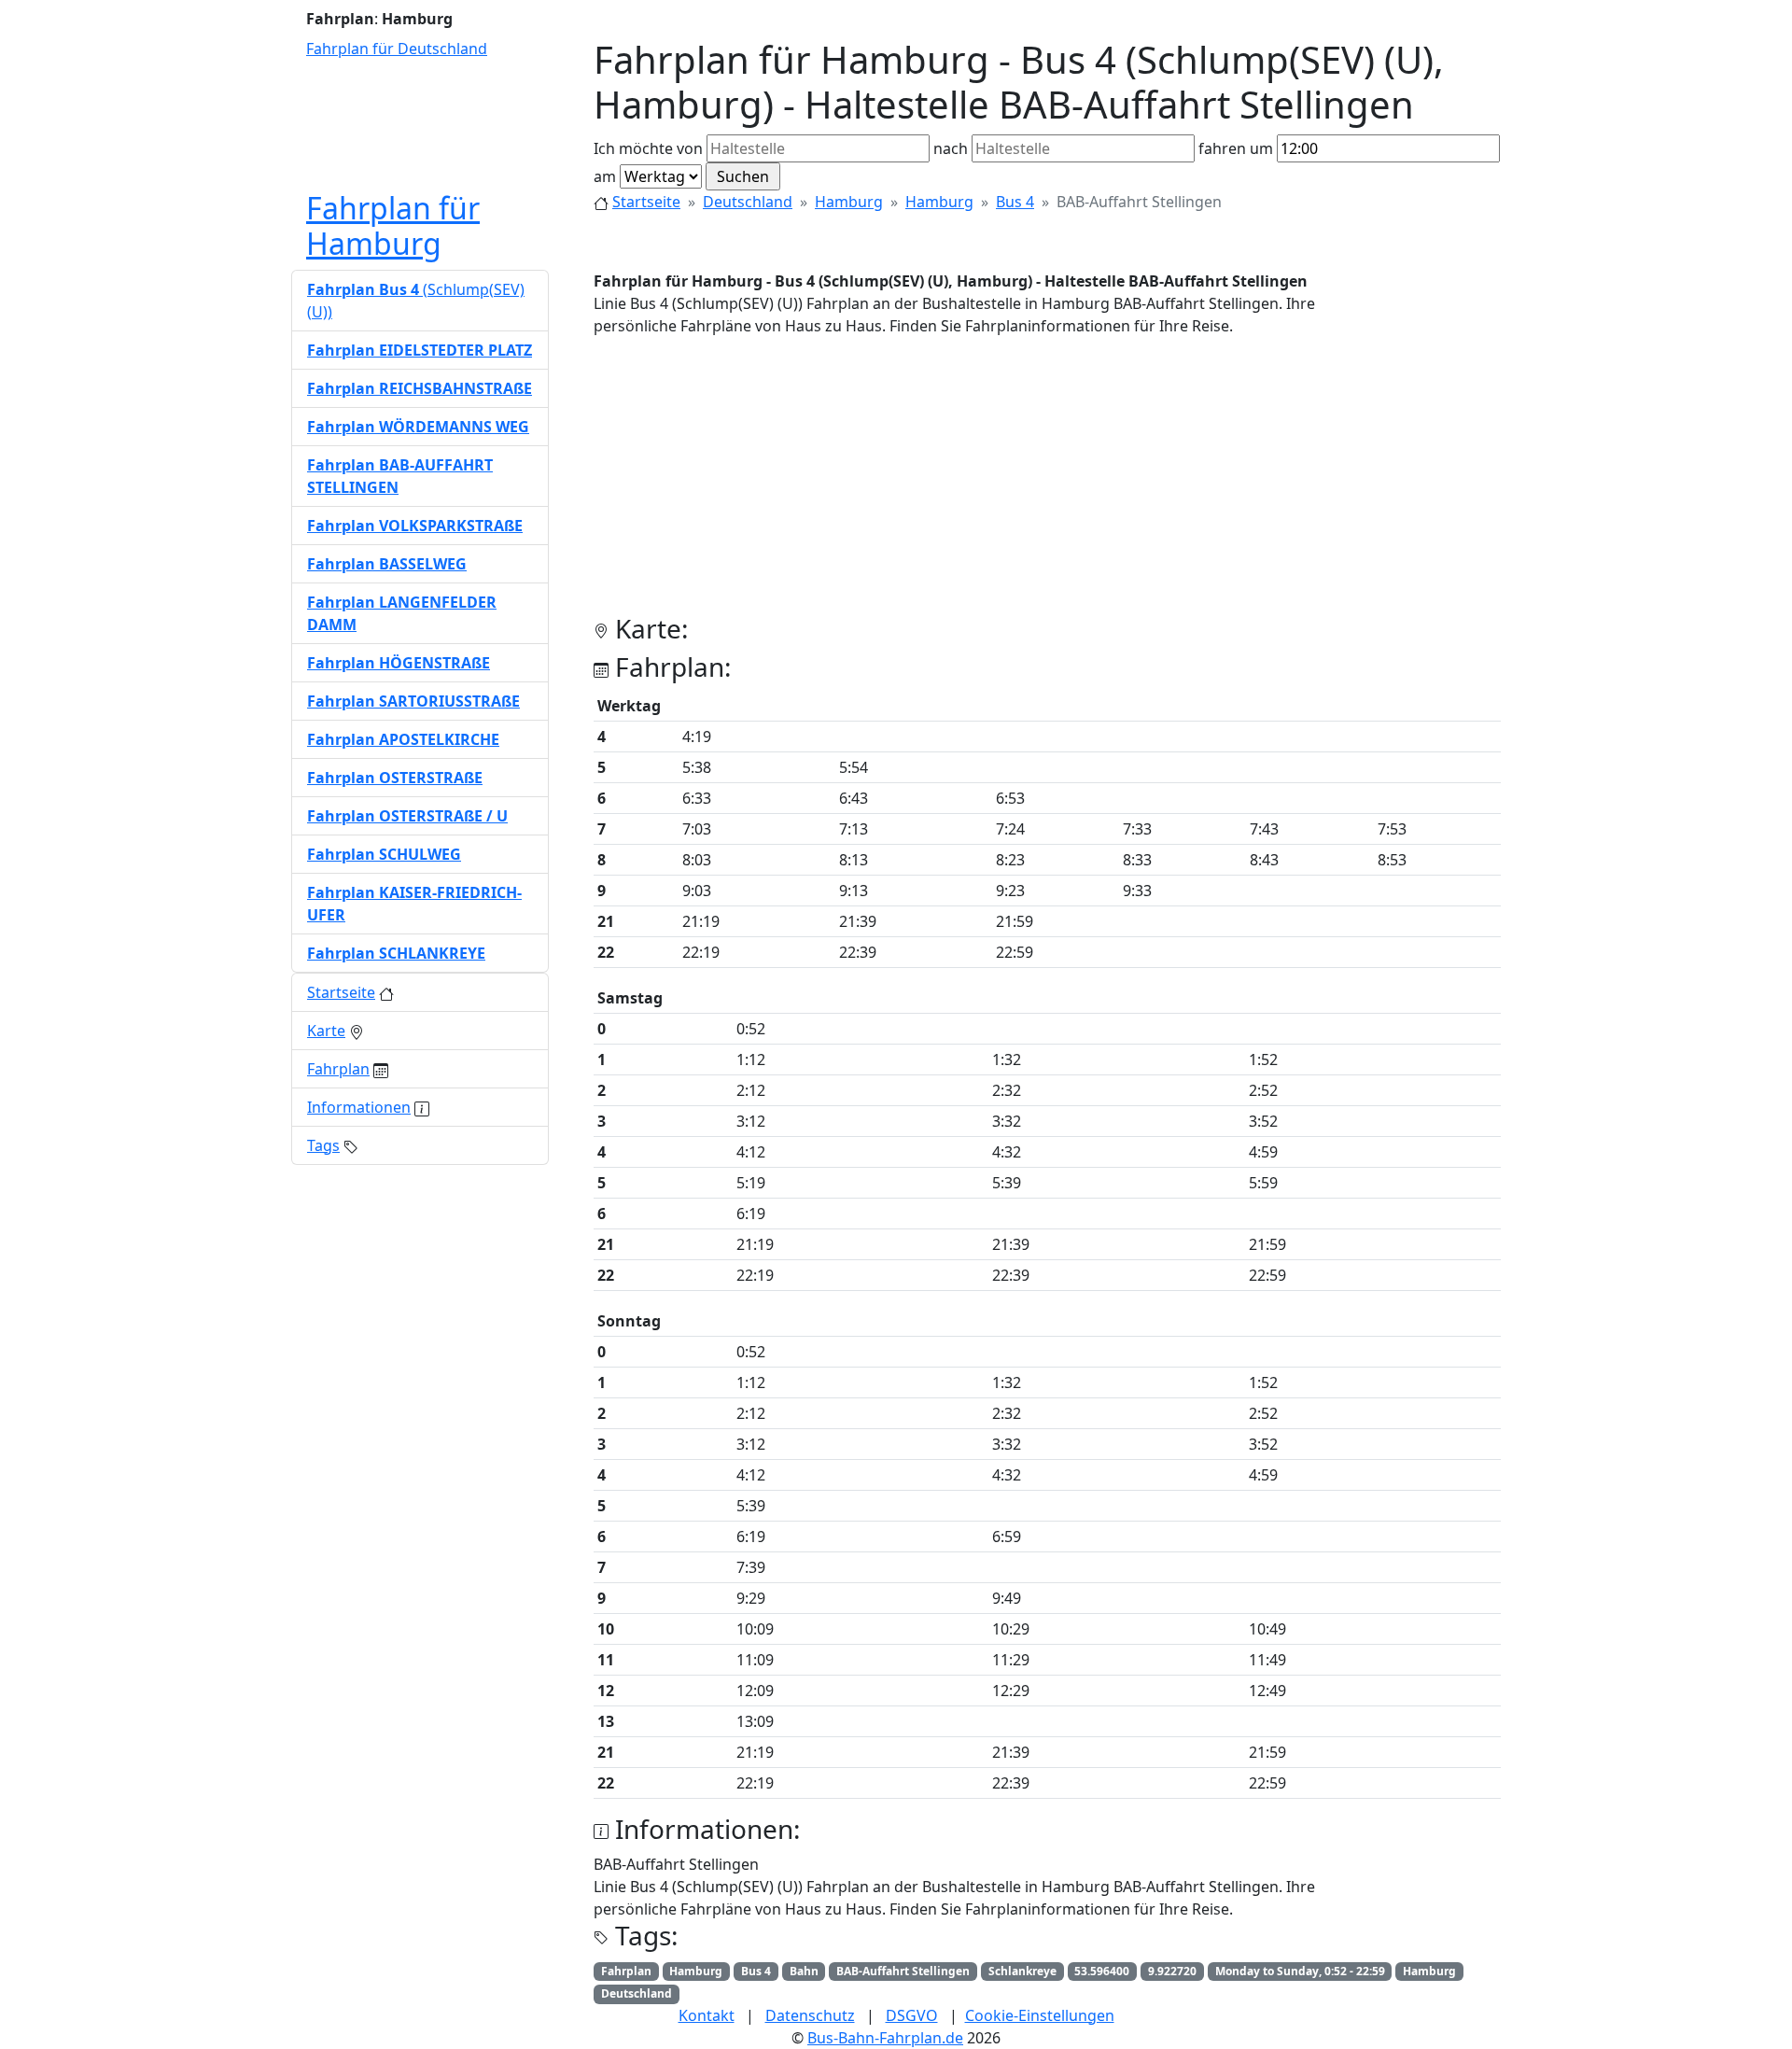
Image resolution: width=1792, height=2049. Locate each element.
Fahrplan (338, 1069)
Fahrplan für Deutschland (397, 49)
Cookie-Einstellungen (1040, 2015)
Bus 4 (1015, 202)
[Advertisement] (1047, 483)
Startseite (646, 202)
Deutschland (748, 202)
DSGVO (912, 2015)
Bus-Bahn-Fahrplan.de (885, 2038)
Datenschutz (810, 2015)
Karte (326, 1031)
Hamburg (849, 202)
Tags (323, 1145)
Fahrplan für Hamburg (393, 225)
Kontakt (707, 2015)
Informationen (359, 1107)
